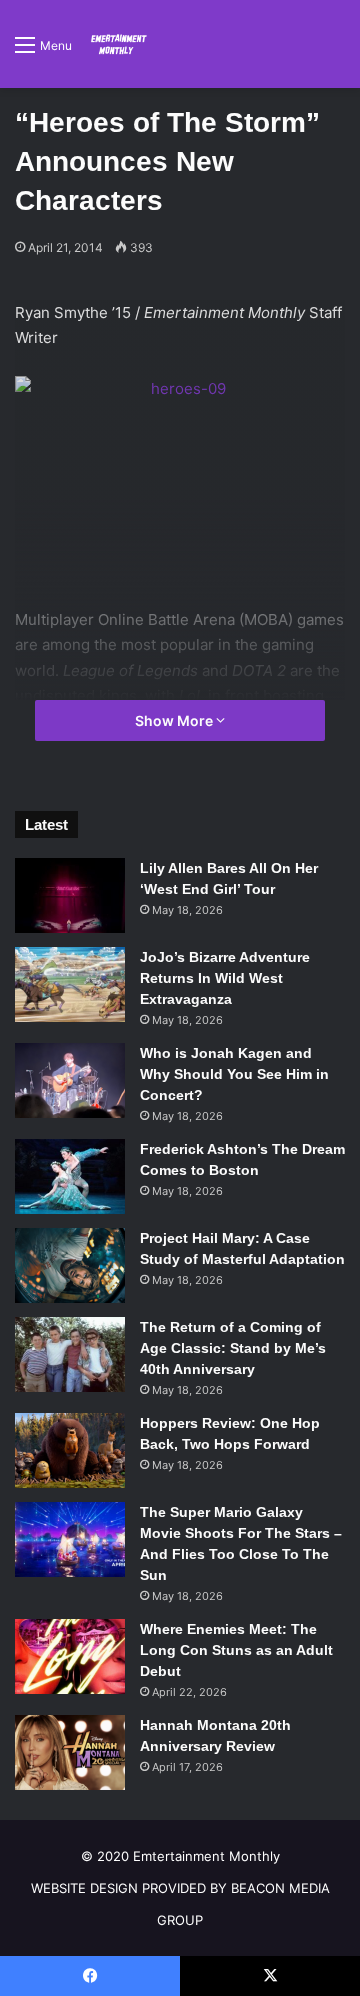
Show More (175, 720)
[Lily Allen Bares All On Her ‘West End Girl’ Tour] (70, 895)
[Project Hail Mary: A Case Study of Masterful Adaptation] (70, 1265)
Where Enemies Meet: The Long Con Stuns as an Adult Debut (236, 1650)
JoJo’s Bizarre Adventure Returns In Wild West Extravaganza (225, 978)
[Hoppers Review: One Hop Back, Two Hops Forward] (70, 1450)
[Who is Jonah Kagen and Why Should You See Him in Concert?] (70, 1080)
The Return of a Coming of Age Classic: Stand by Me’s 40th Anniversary (233, 1348)
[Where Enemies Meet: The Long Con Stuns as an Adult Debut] (70, 1656)
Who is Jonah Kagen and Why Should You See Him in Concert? (234, 1074)
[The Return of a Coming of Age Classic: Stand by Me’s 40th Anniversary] (70, 1354)
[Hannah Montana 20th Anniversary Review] (70, 1752)
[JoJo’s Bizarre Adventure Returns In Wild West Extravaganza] (70, 984)
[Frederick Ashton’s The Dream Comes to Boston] (70, 1176)
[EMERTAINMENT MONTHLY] (117, 44)
